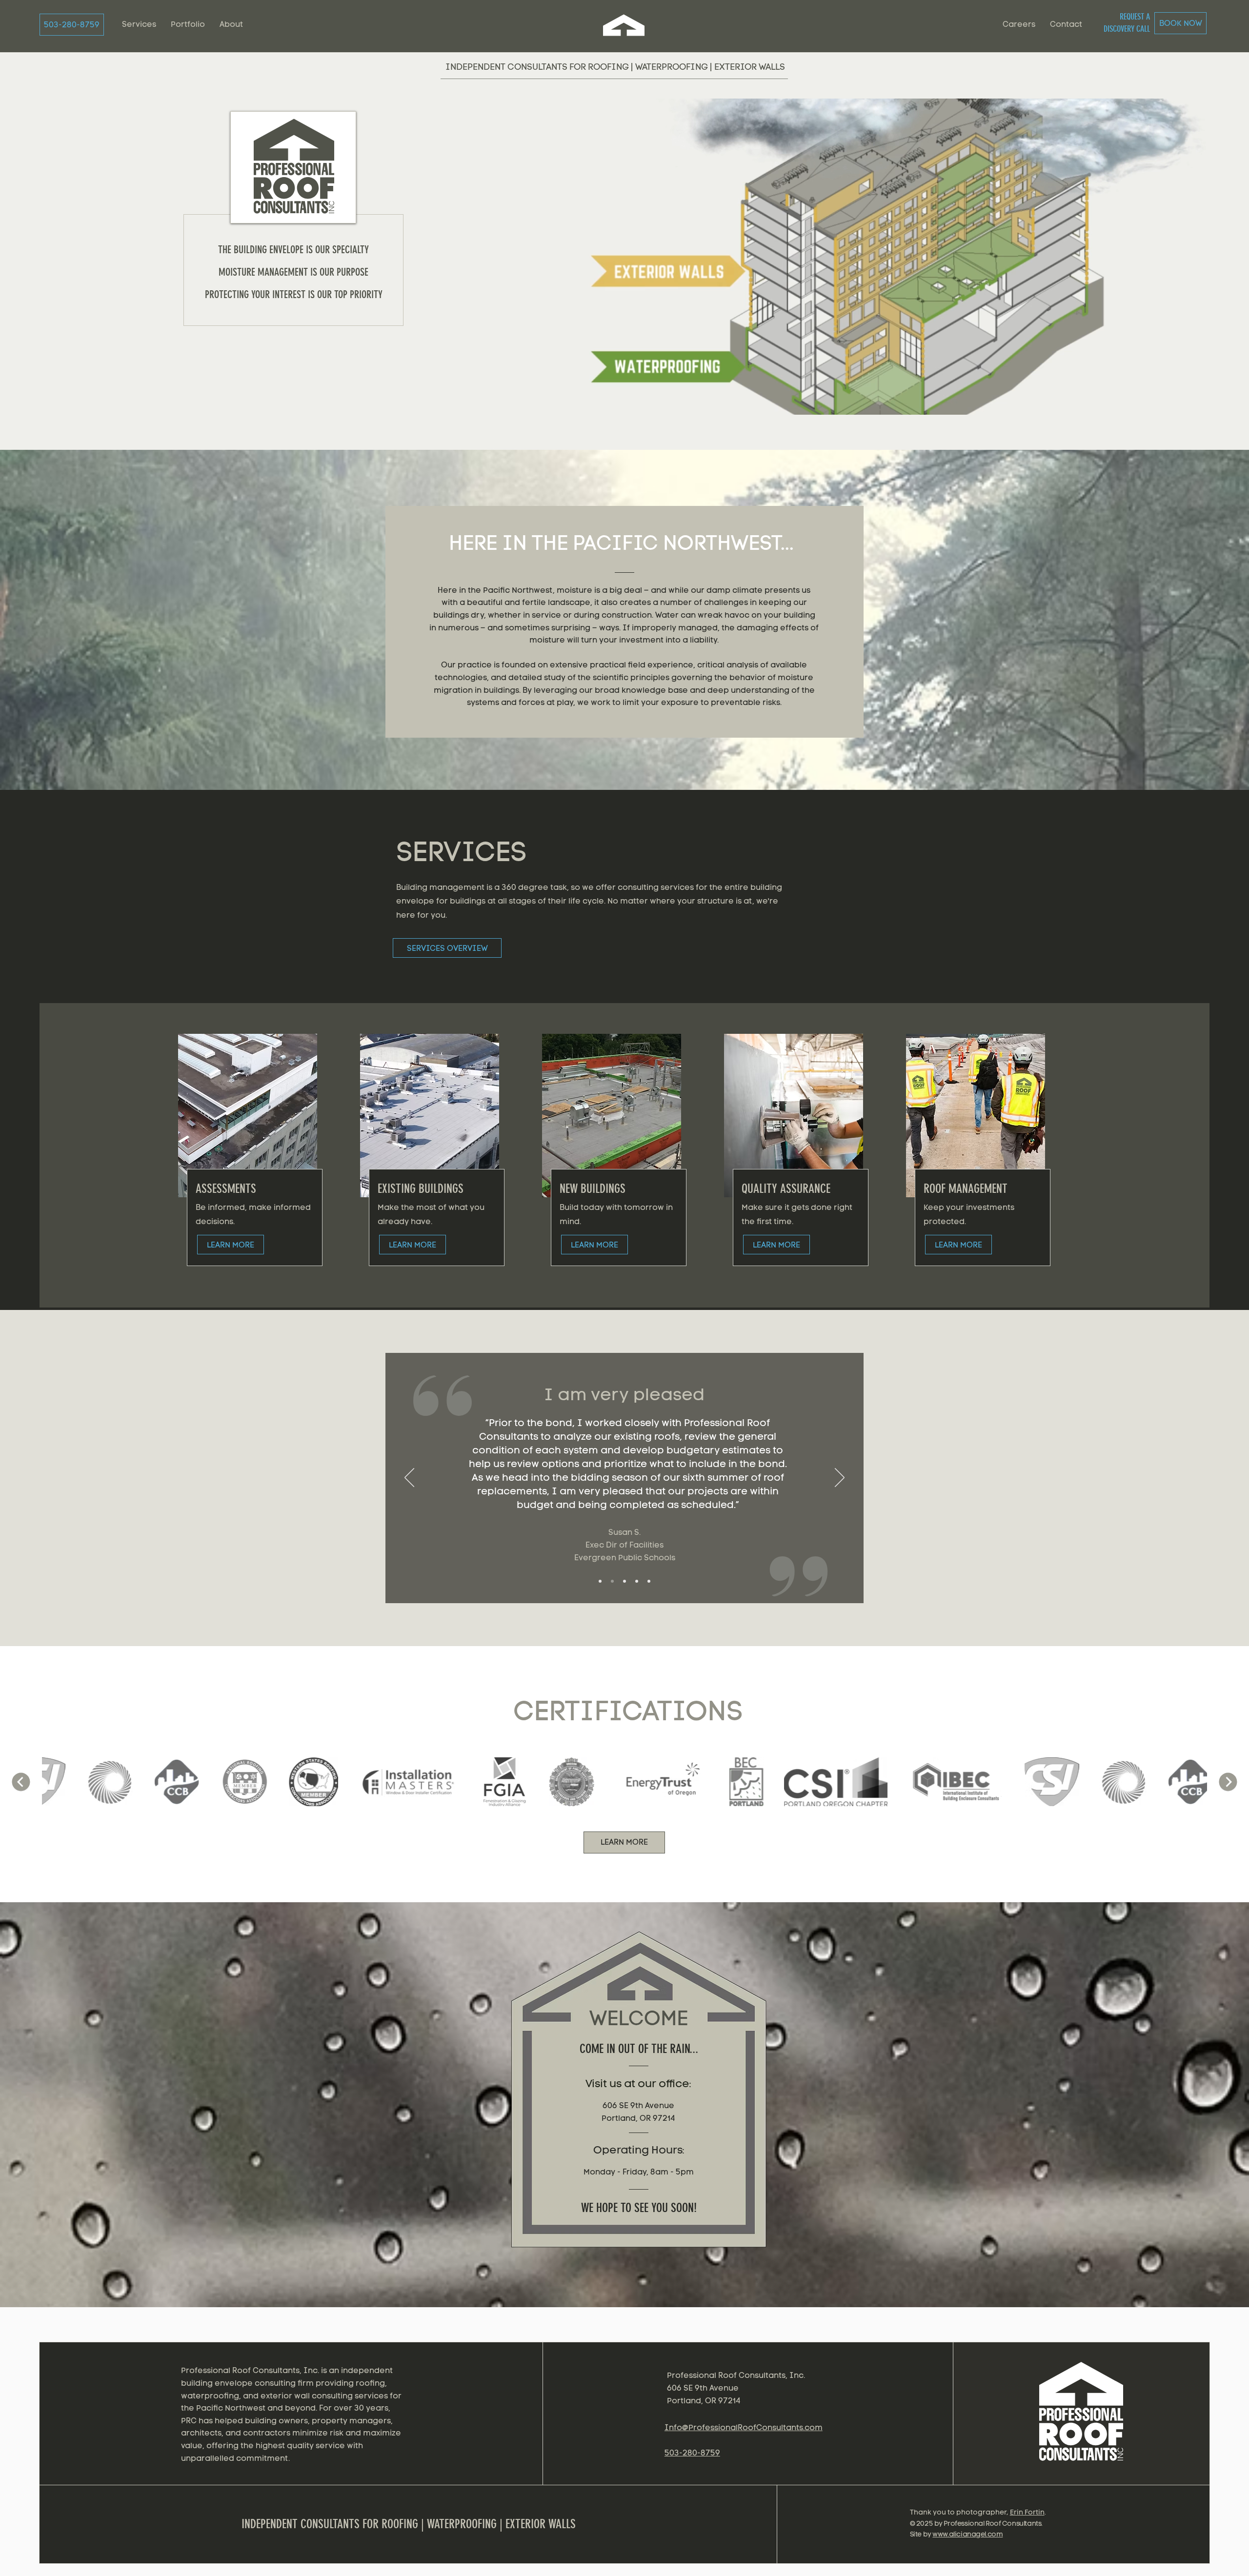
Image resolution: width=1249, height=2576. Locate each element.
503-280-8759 (692, 2453)
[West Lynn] (612, 1581)
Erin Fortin (1027, 2512)
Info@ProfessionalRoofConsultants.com (744, 2427)
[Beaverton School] (624, 1581)
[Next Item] (1228, 1782)
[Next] (840, 1478)
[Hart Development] (649, 1581)
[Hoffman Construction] (637, 1581)
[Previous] (409, 1478)
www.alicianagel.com (967, 2534)
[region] (1083, 2419)
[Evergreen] (600, 1581)
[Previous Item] (21, 1782)
